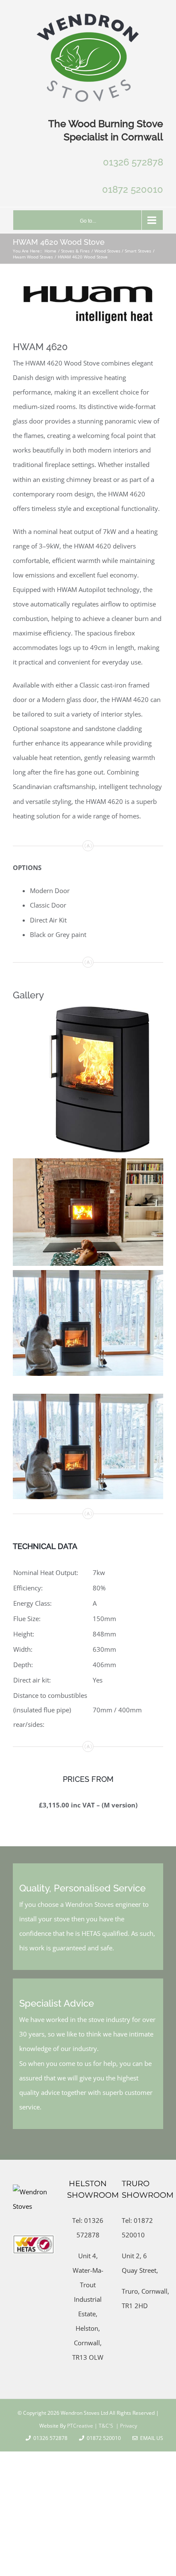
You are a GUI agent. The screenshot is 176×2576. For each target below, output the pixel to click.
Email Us (150, 2438)
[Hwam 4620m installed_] (88, 1397)
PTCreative (79, 2426)
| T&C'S (103, 2426)
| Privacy (126, 2426)
